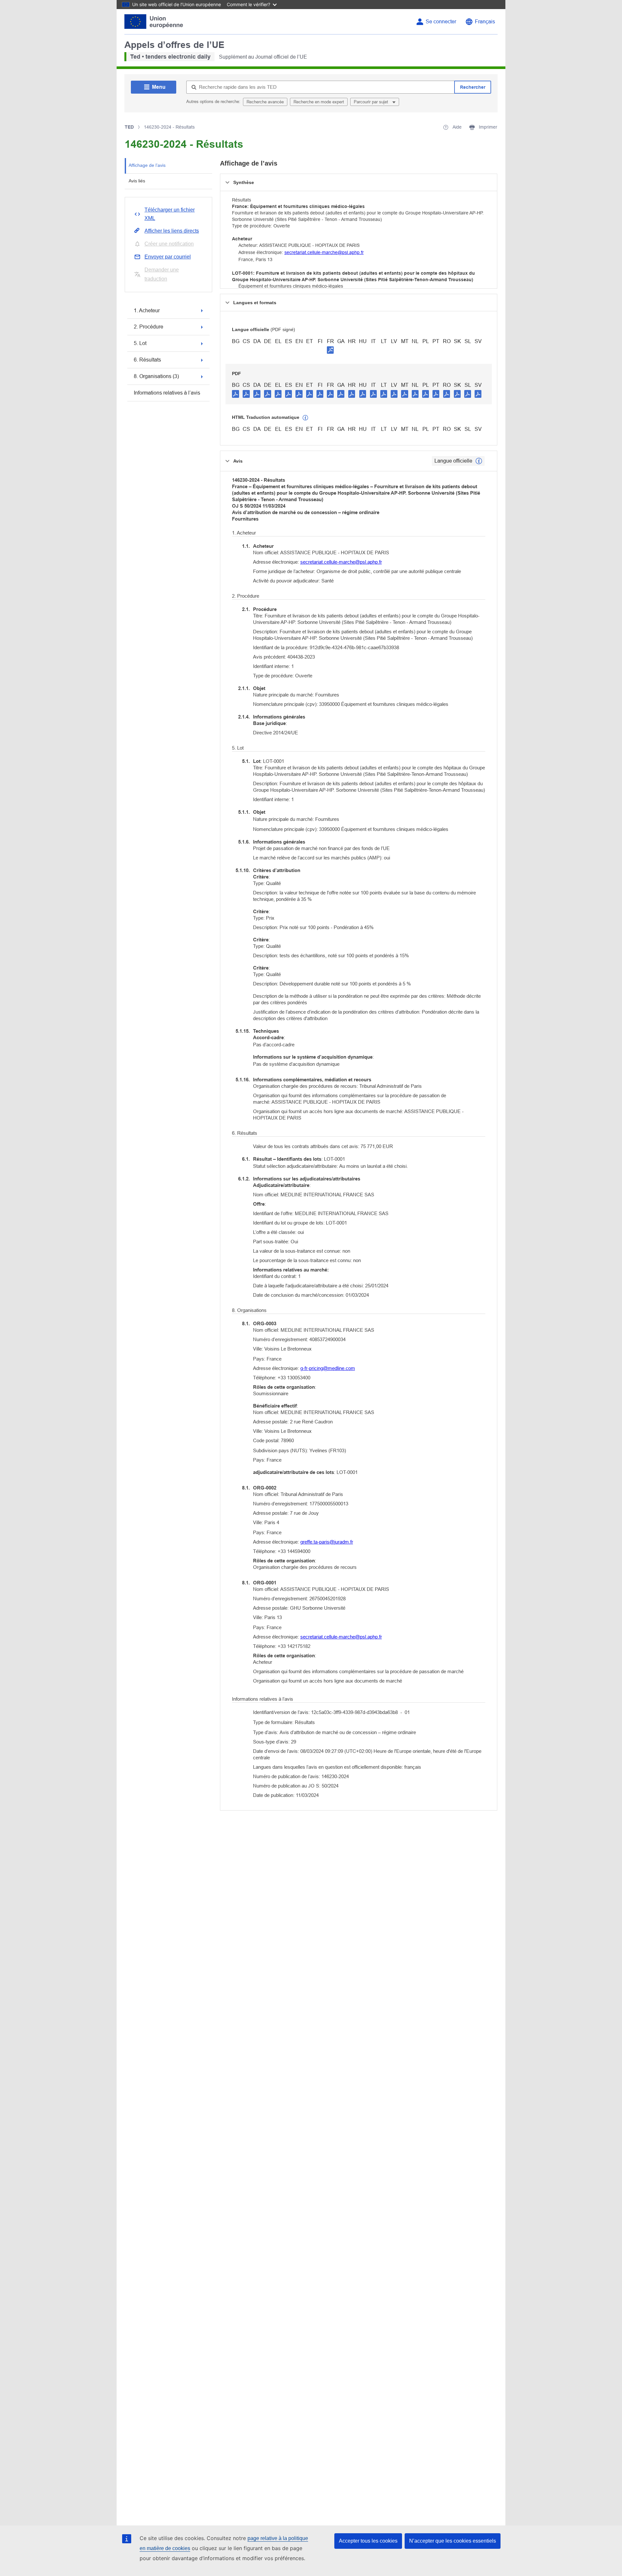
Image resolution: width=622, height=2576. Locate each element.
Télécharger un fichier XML (170, 214)
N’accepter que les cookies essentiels (453, 2541)
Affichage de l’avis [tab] (147, 165)
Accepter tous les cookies (368, 2541)
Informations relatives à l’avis (167, 393)
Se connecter (441, 22)
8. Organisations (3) (156, 376)
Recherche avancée (265, 102)
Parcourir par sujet (372, 102)
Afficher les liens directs (172, 231)
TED (129, 127)
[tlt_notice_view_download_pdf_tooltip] (236, 394)
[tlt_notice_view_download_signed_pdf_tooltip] (330, 350)
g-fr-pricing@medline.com (328, 1368)
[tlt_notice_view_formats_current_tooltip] (479, 461)
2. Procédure (149, 327)
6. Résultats (147, 360)
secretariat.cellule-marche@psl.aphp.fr (324, 252)
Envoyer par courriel (168, 257)
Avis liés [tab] (137, 181)
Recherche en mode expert (319, 102)
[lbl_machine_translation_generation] (305, 418)
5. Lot (140, 343)
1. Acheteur (147, 310)
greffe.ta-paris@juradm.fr (327, 1542)
